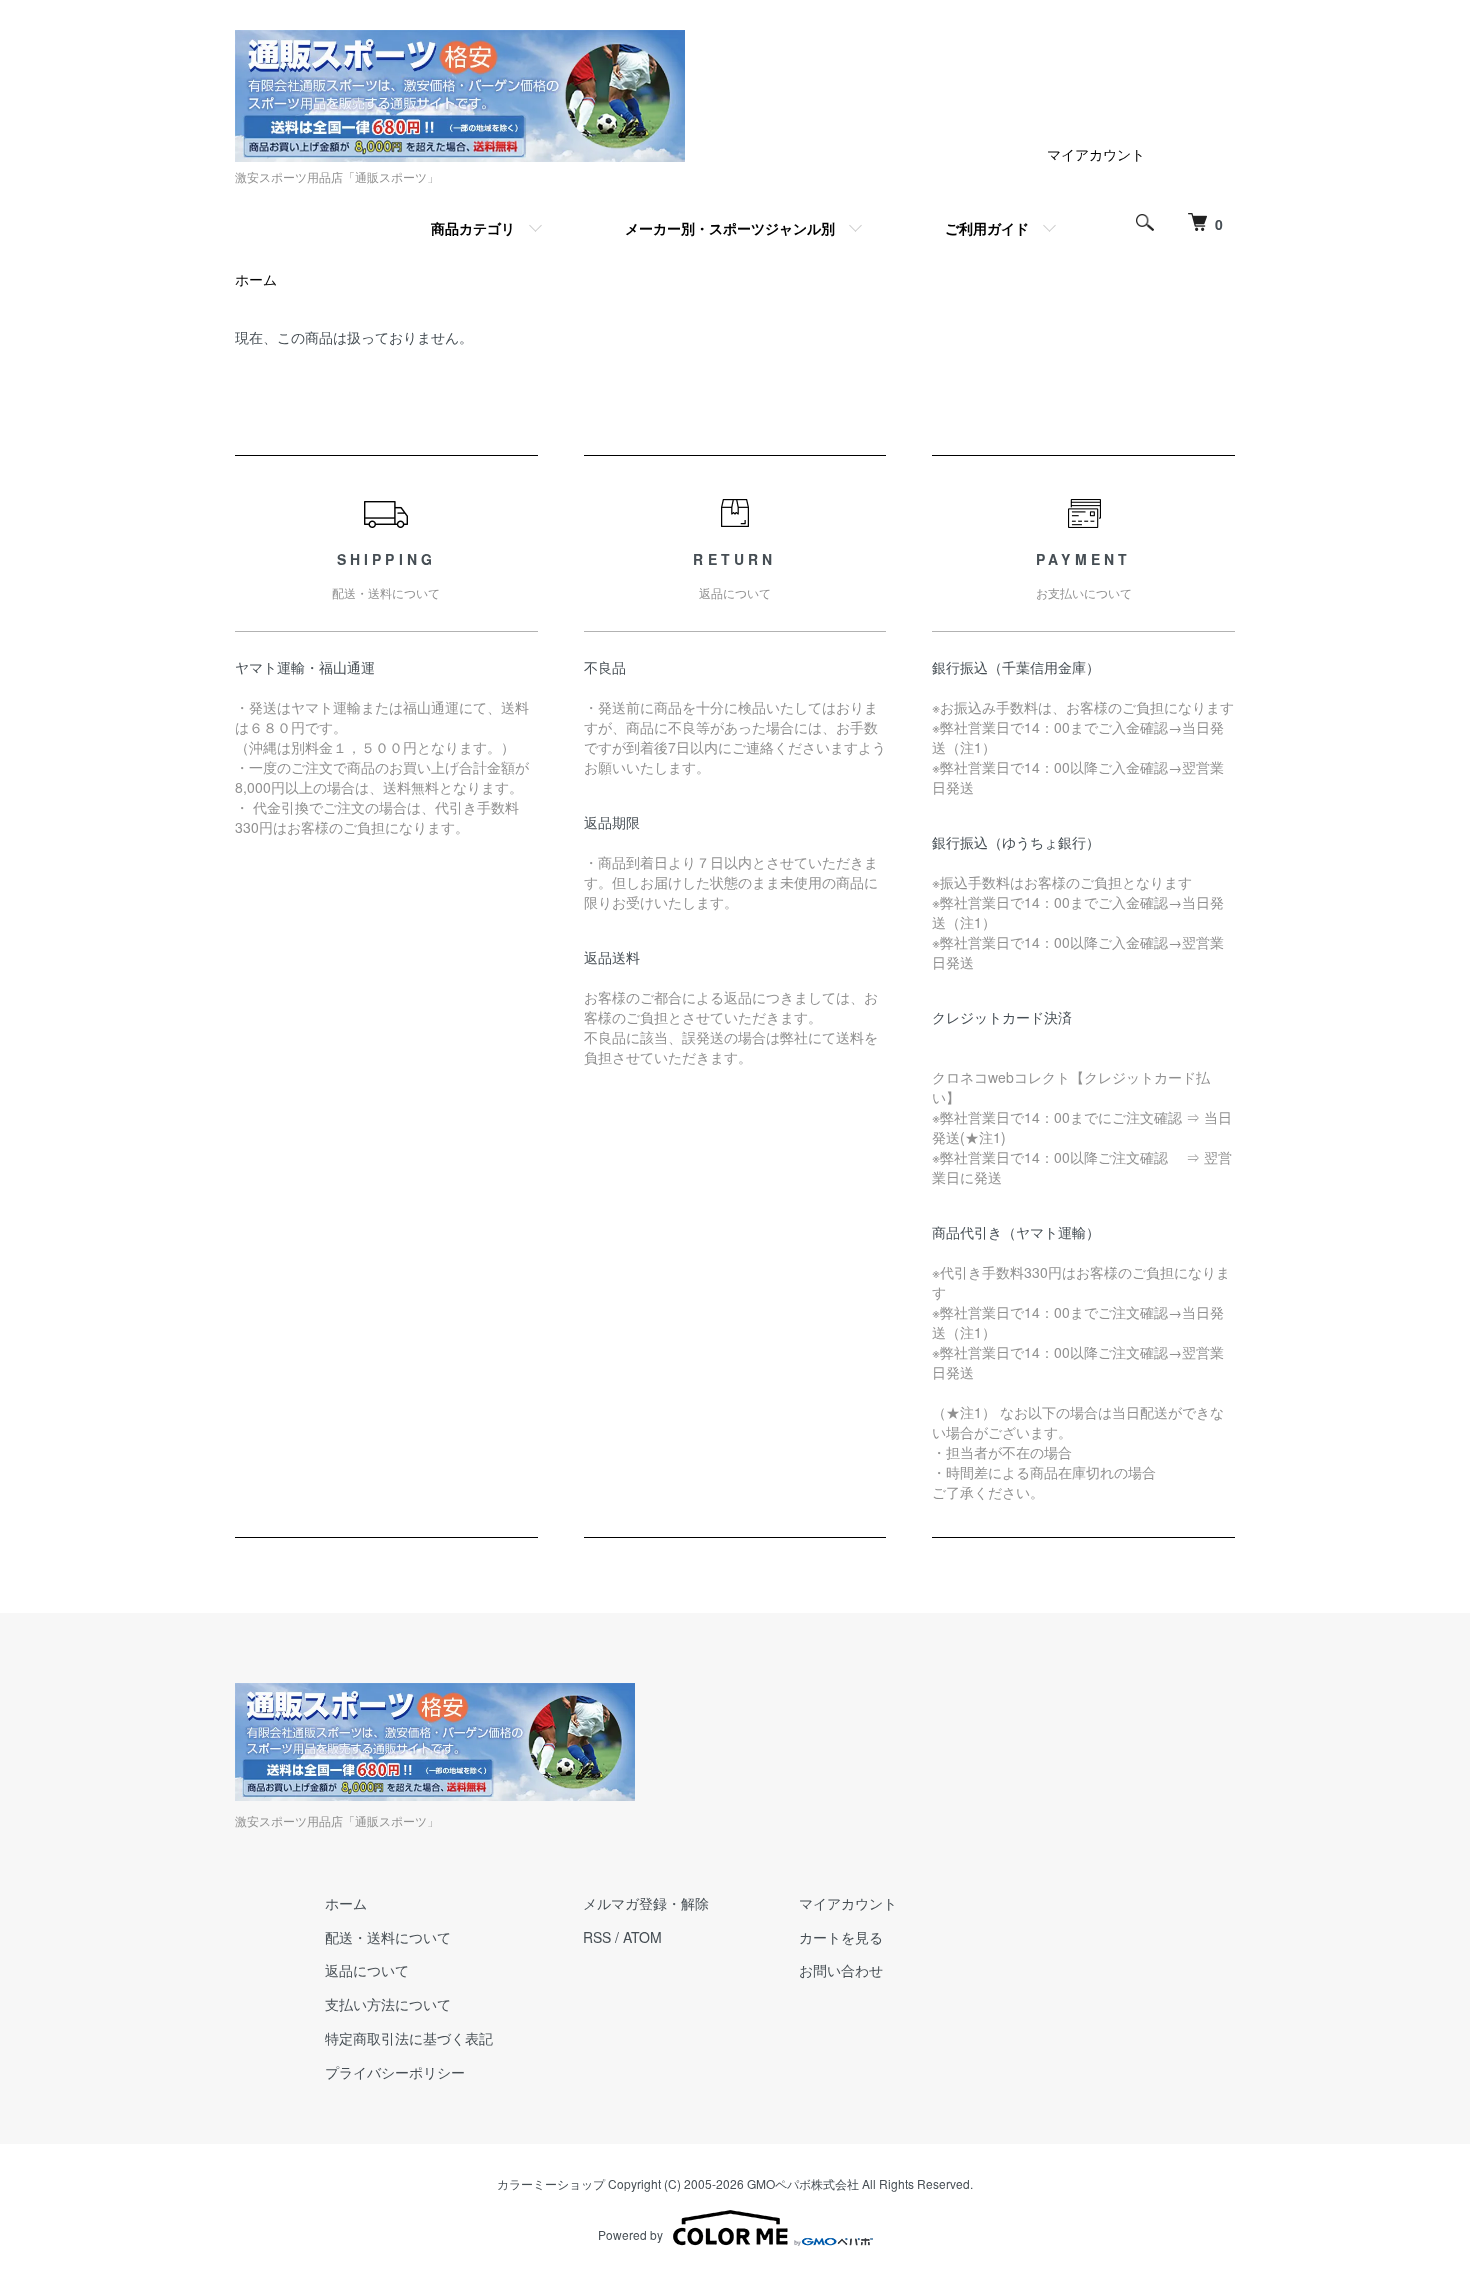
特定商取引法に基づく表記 (409, 2038)
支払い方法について (388, 2004)
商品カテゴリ (473, 228)
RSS (597, 1937)
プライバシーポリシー (395, 2072)
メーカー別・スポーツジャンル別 (730, 228)
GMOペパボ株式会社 (803, 2183)
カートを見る (841, 1937)
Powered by (630, 2234)
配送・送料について (388, 1937)
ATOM (642, 1937)
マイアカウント (1096, 154)
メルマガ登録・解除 (646, 1903)
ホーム (256, 279)
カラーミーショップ (551, 2183)
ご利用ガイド (987, 228)
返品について (367, 1970)
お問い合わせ (841, 1970)
